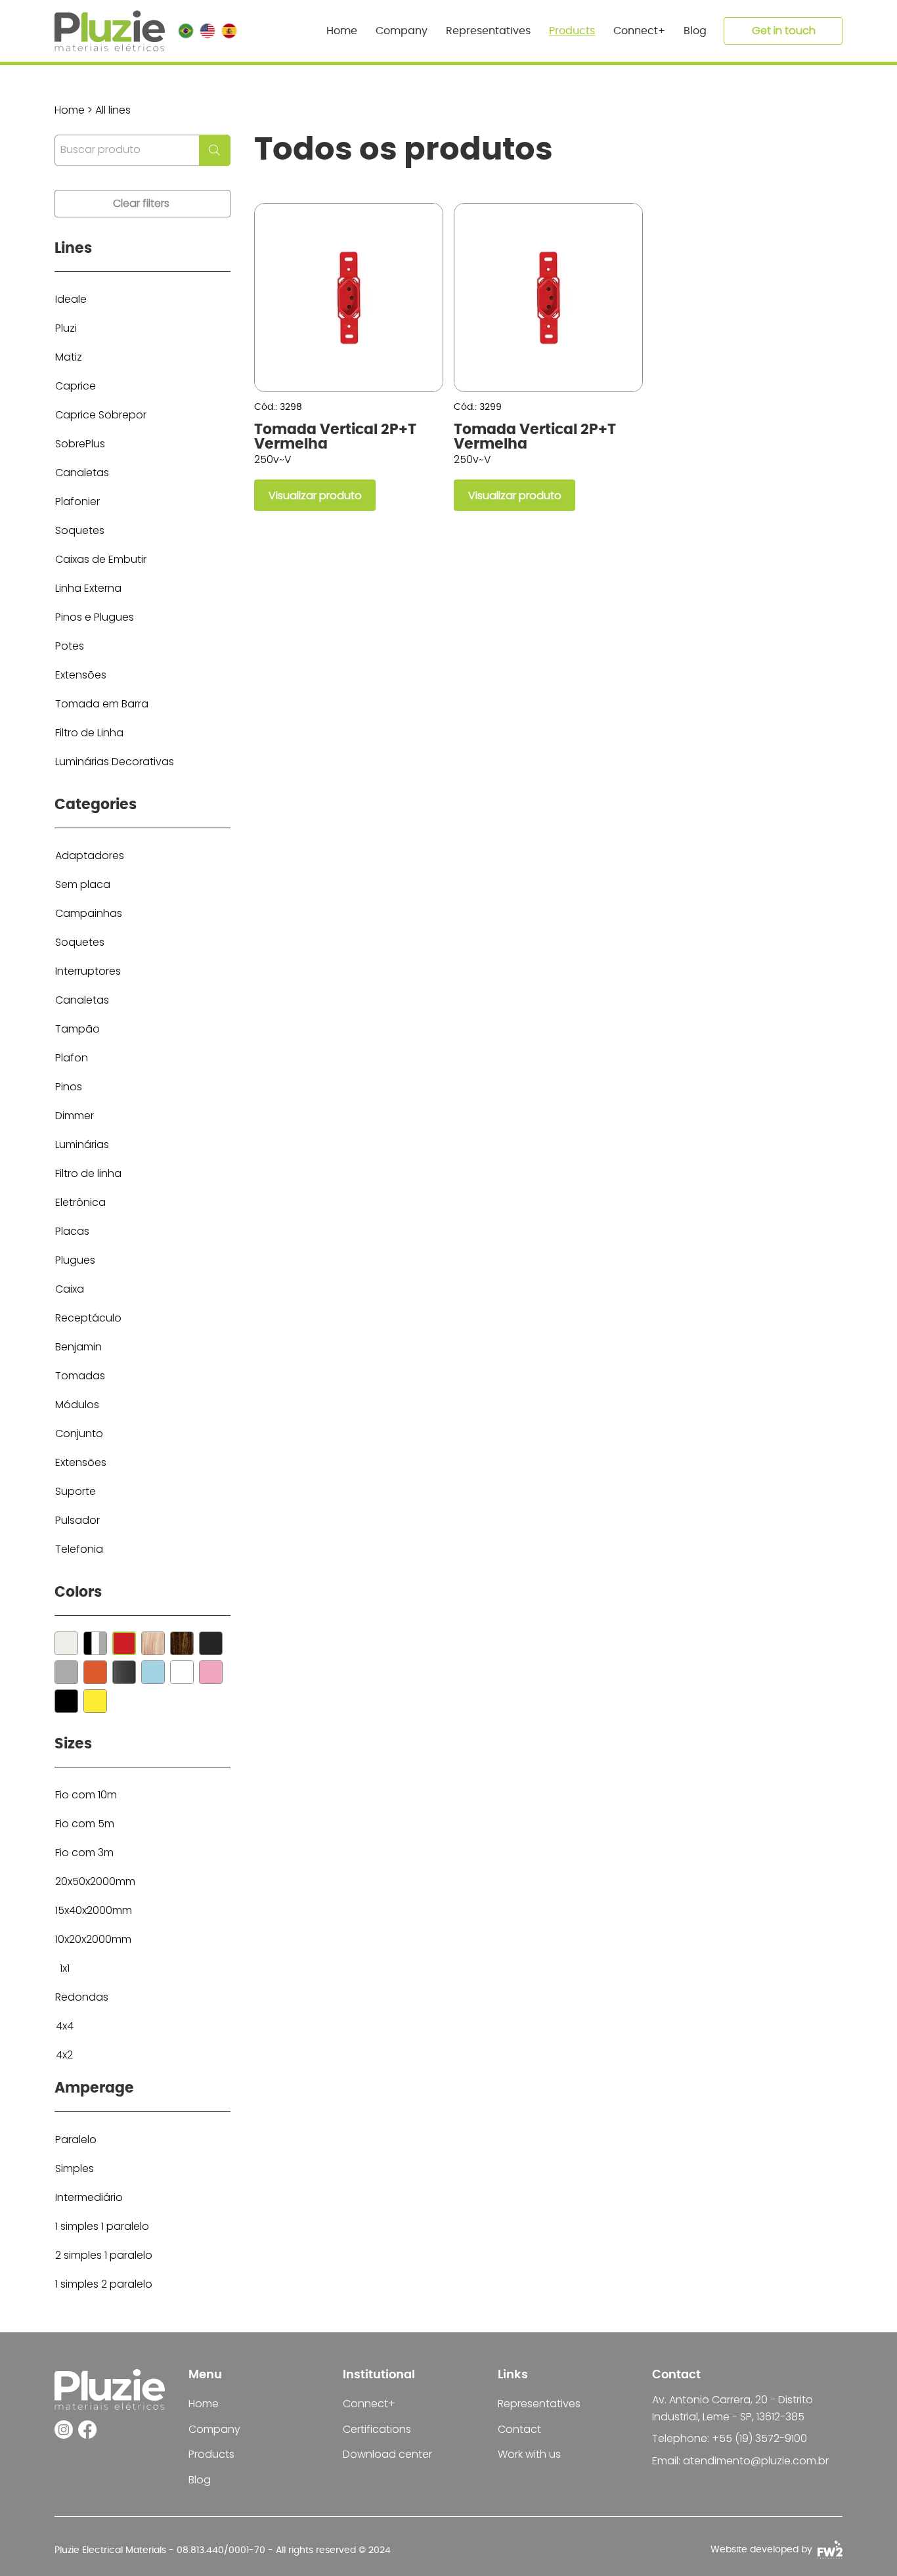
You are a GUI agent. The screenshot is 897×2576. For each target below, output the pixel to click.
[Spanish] (229, 31)
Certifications (377, 2429)
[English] (207, 31)
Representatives (539, 2404)
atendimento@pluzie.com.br (756, 2461)
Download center (387, 2454)
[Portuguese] (186, 31)
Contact (519, 2429)
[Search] (215, 150)
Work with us (529, 2454)
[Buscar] (66, 1643)
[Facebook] (87, 2430)
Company (214, 2429)
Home (204, 2404)
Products (211, 2454)
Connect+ (369, 2404)
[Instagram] (64, 2430)
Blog (200, 2480)
